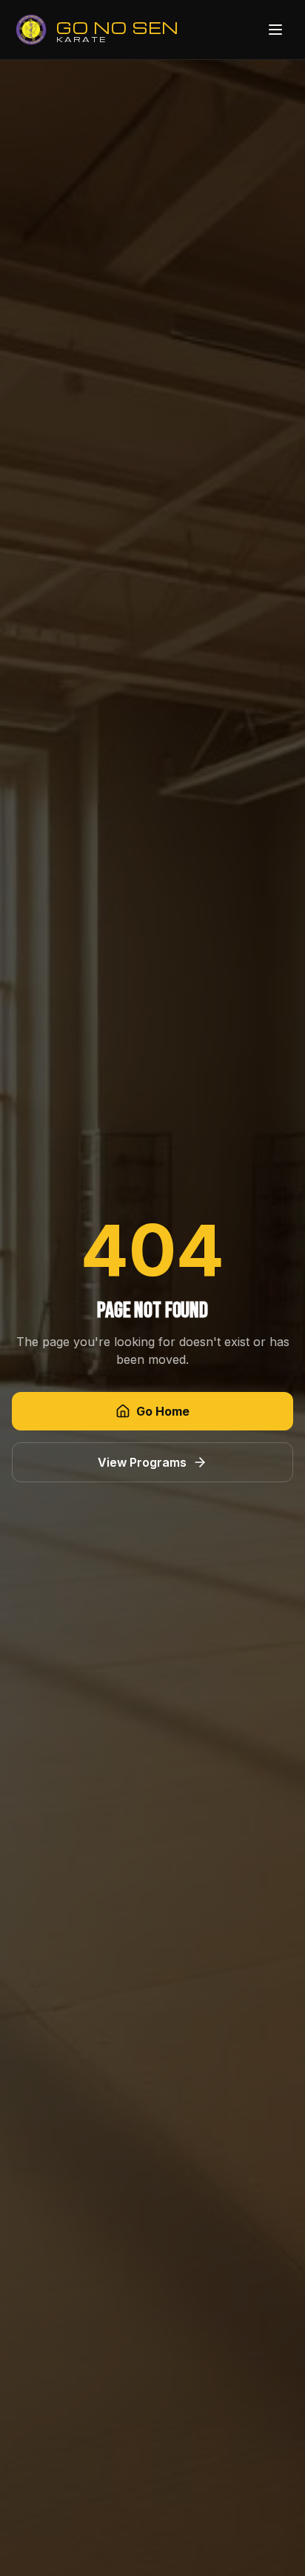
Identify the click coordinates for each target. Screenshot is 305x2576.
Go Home (163, 1411)
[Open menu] (275, 30)
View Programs (142, 1462)
